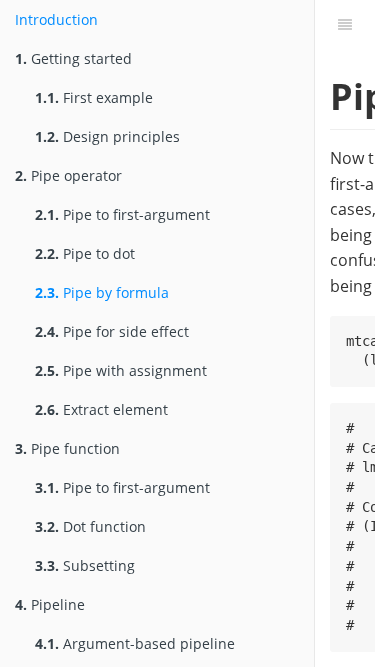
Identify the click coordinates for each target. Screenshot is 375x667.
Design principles (107, 136)
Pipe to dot (85, 253)
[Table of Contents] (345, 25)
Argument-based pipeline (135, 643)
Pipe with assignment (121, 370)
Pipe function (67, 448)
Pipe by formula (102, 292)
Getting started (73, 58)
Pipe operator (68, 175)
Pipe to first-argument (122, 214)
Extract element (101, 409)
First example (94, 97)
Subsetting (85, 565)
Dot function (90, 526)
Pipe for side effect (112, 331)
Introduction (56, 19)
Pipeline (50, 604)
